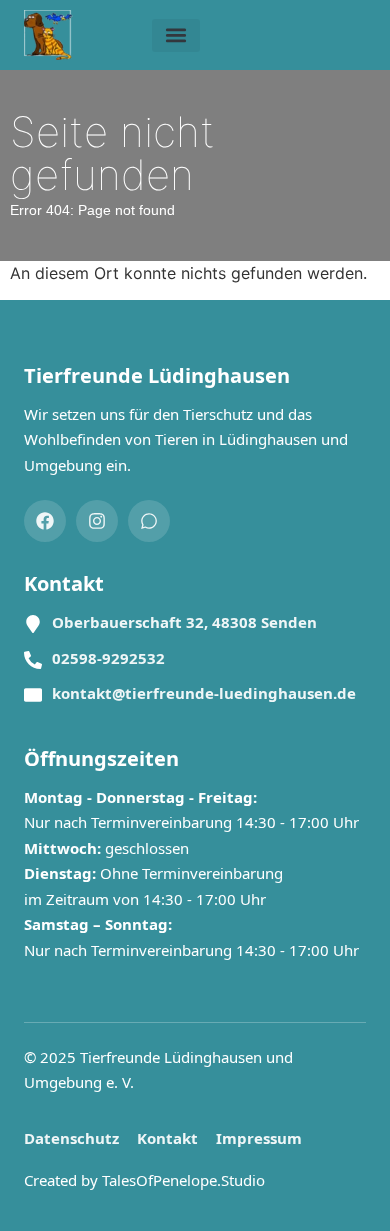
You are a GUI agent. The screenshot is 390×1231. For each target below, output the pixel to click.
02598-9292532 (108, 658)
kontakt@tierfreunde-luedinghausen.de (204, 693)
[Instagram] (97, 521)
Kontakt (167, 1138)
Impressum (259, 1138)
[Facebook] (45, 521)
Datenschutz (71, 1138)
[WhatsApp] (149, 521)
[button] (176, 35)
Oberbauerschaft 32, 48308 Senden (184, 622)
